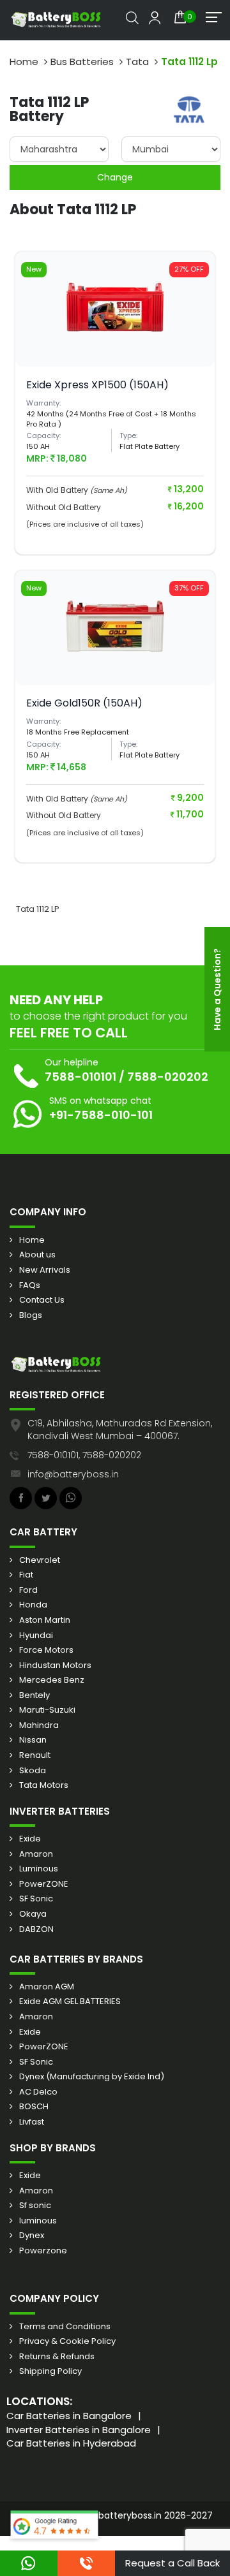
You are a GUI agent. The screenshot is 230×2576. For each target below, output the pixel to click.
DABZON (36, 1929)
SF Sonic (36, 1899)
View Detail (115, 338)
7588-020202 (168, 1077)
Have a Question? (217, 989)
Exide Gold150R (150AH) (84, 703)
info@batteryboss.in (73, 1474)
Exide (30, 1839)
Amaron (36, 1854)
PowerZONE (44, 1884)
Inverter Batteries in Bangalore (79, 2430)
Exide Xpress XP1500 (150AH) (97, 385)
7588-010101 (80, 1077)
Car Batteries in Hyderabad (71, 2443)
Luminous (39, 1869)
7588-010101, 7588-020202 (84, 1455)
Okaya (33, 1914)
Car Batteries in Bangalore (69, 2416)
